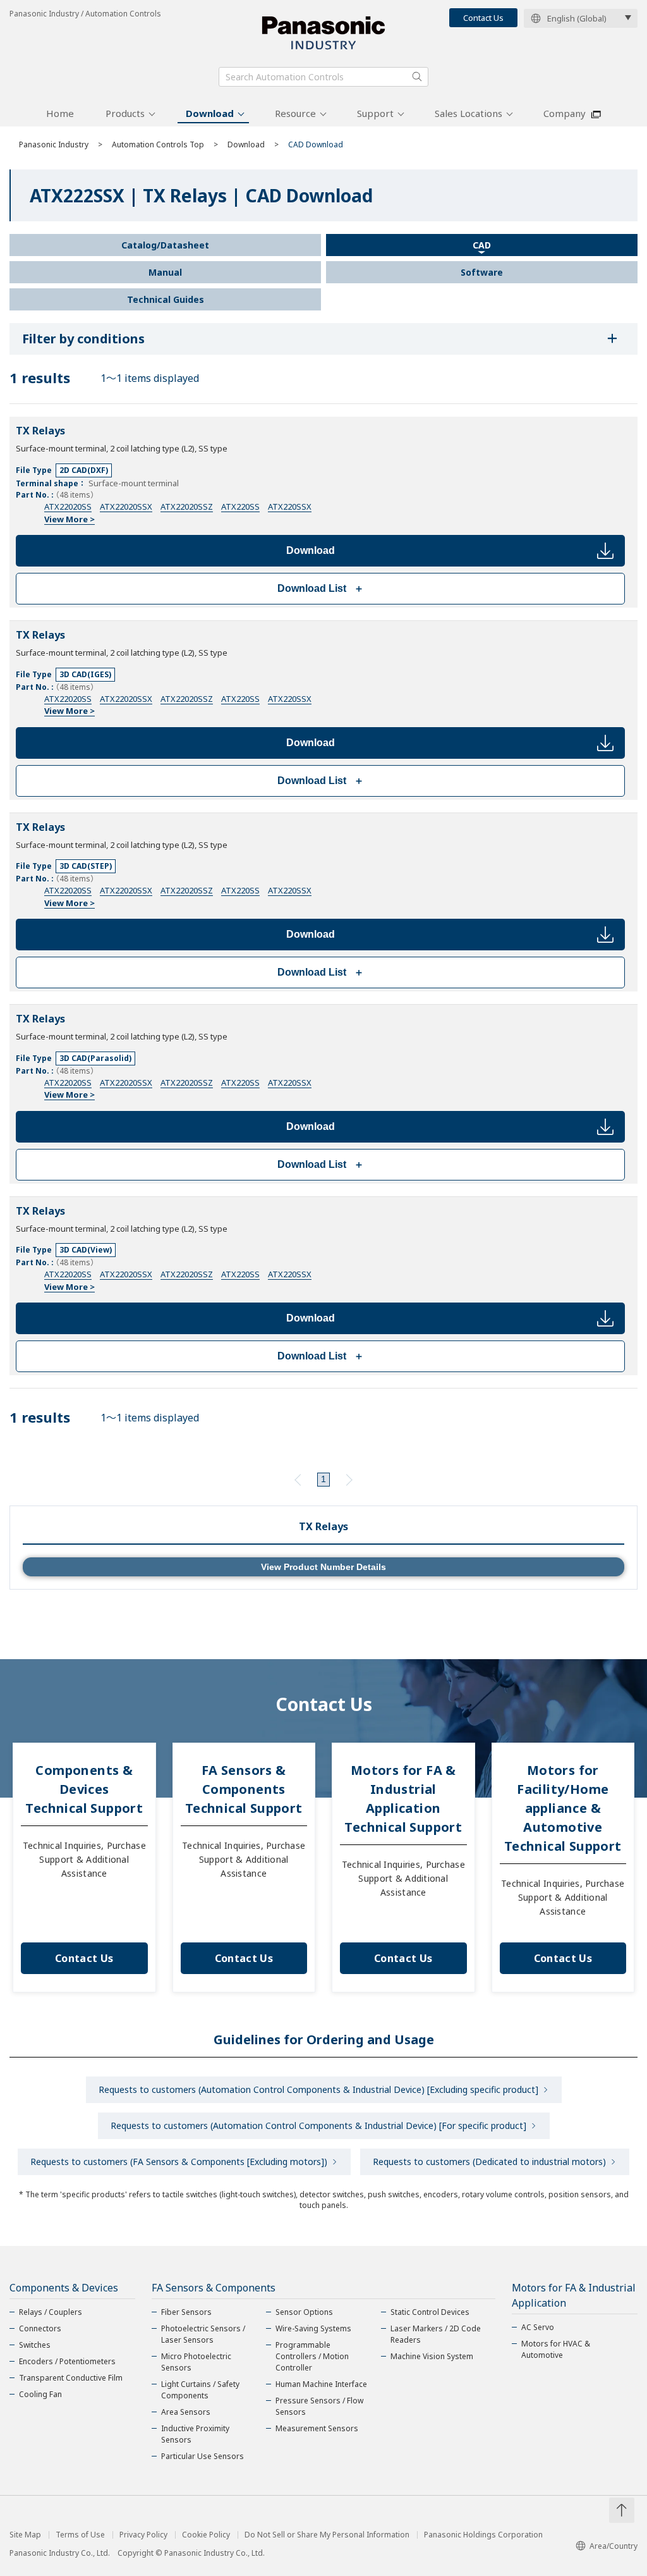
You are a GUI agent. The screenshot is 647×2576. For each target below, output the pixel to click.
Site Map (25, 2535)
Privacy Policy (143, 2535)
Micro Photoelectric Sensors (196, 2362)
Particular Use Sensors (203, 2456)
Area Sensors (186, 2412)
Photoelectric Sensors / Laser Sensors (203, 2334)
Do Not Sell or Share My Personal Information (327, 2535)
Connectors (40, 2328)
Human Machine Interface (321, 2384)
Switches (35, 2345)
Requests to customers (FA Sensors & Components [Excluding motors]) (179, 2162)
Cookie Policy (206, 2535)
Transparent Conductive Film (71, 2378)
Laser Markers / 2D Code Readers (436, 2334)
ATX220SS (240, 506)
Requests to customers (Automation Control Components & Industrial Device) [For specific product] (318, 2125)
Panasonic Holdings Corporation (483, 2535)
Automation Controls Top (158, 144)
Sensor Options (304, 2312)
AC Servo (538, 2327)
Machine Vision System (432, 2356)
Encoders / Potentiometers (67, 2361)
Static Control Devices (430, 2312)
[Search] (417, 77)
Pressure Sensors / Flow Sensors (319, 2406)
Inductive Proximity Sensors (195, 2434)
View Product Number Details (323, 1567)
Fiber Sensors (186, 2312)
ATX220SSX (290, 506)
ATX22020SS (68, 506)
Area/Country (614, 2546)
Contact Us (483, 18)
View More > (70, 519)
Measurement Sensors (317, 2428)
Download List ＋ (321, 588)
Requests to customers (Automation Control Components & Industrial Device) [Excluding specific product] (318, 2089)
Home (60, 113)
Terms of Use (80, 2535)
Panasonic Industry (54, 144)
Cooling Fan (40, 2394)
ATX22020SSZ (187, 506)
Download (210, 113)
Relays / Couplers (51, 2312)
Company (565, 113)
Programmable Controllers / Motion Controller (312, 2356)
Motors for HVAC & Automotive (556, 2349)
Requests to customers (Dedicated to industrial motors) (489, 2162)
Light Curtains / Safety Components (200, 2390)
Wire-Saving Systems (313, 2328)
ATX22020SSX (126, 506)
